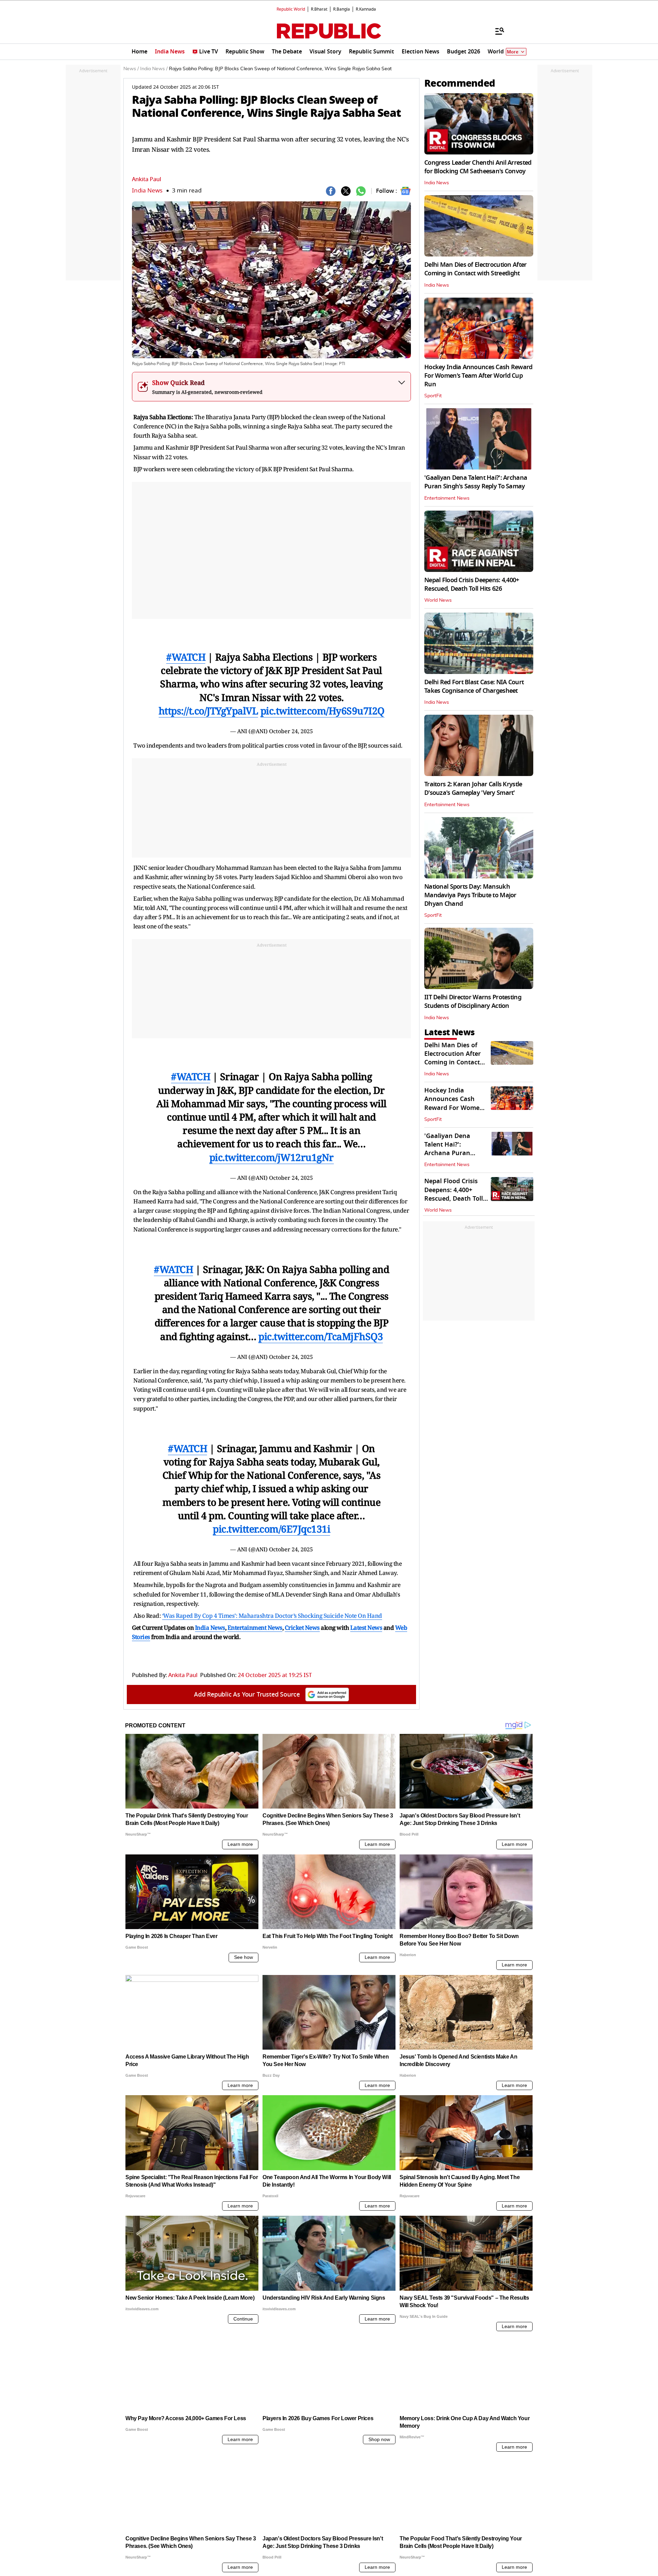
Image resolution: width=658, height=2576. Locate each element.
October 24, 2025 (291, 731)
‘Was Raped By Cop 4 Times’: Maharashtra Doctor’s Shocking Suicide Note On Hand (272, 1616)
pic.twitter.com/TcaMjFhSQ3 (321, 1336)
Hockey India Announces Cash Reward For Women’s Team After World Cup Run (478, 376)
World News (438, 600)
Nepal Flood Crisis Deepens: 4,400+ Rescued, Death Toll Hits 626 (472, 584)
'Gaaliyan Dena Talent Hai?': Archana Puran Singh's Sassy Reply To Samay (476, 482)
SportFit (433, 396)
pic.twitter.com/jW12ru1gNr (272, 1157)
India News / (154, 69)
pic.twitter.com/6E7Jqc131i (271, 1529)
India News (147, 191)
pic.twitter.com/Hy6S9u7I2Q (322, 711)
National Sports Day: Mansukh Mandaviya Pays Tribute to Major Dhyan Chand (470, 895)
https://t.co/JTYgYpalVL (209, 711)
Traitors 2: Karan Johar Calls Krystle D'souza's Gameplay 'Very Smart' (473, 789)
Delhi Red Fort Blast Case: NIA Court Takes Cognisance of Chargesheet (474, 686)
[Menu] (496, 31)
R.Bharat (319, 9)
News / (131, 69)
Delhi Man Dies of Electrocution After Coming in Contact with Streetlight (475, 269)
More (513, 52)
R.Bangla (342, 9)
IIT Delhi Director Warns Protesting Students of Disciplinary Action (473, 1002)
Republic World (291, 9)
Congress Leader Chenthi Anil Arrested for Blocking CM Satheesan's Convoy (478, 167)
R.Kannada (366, 9)
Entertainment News (447, 498)
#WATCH (186, 657)
